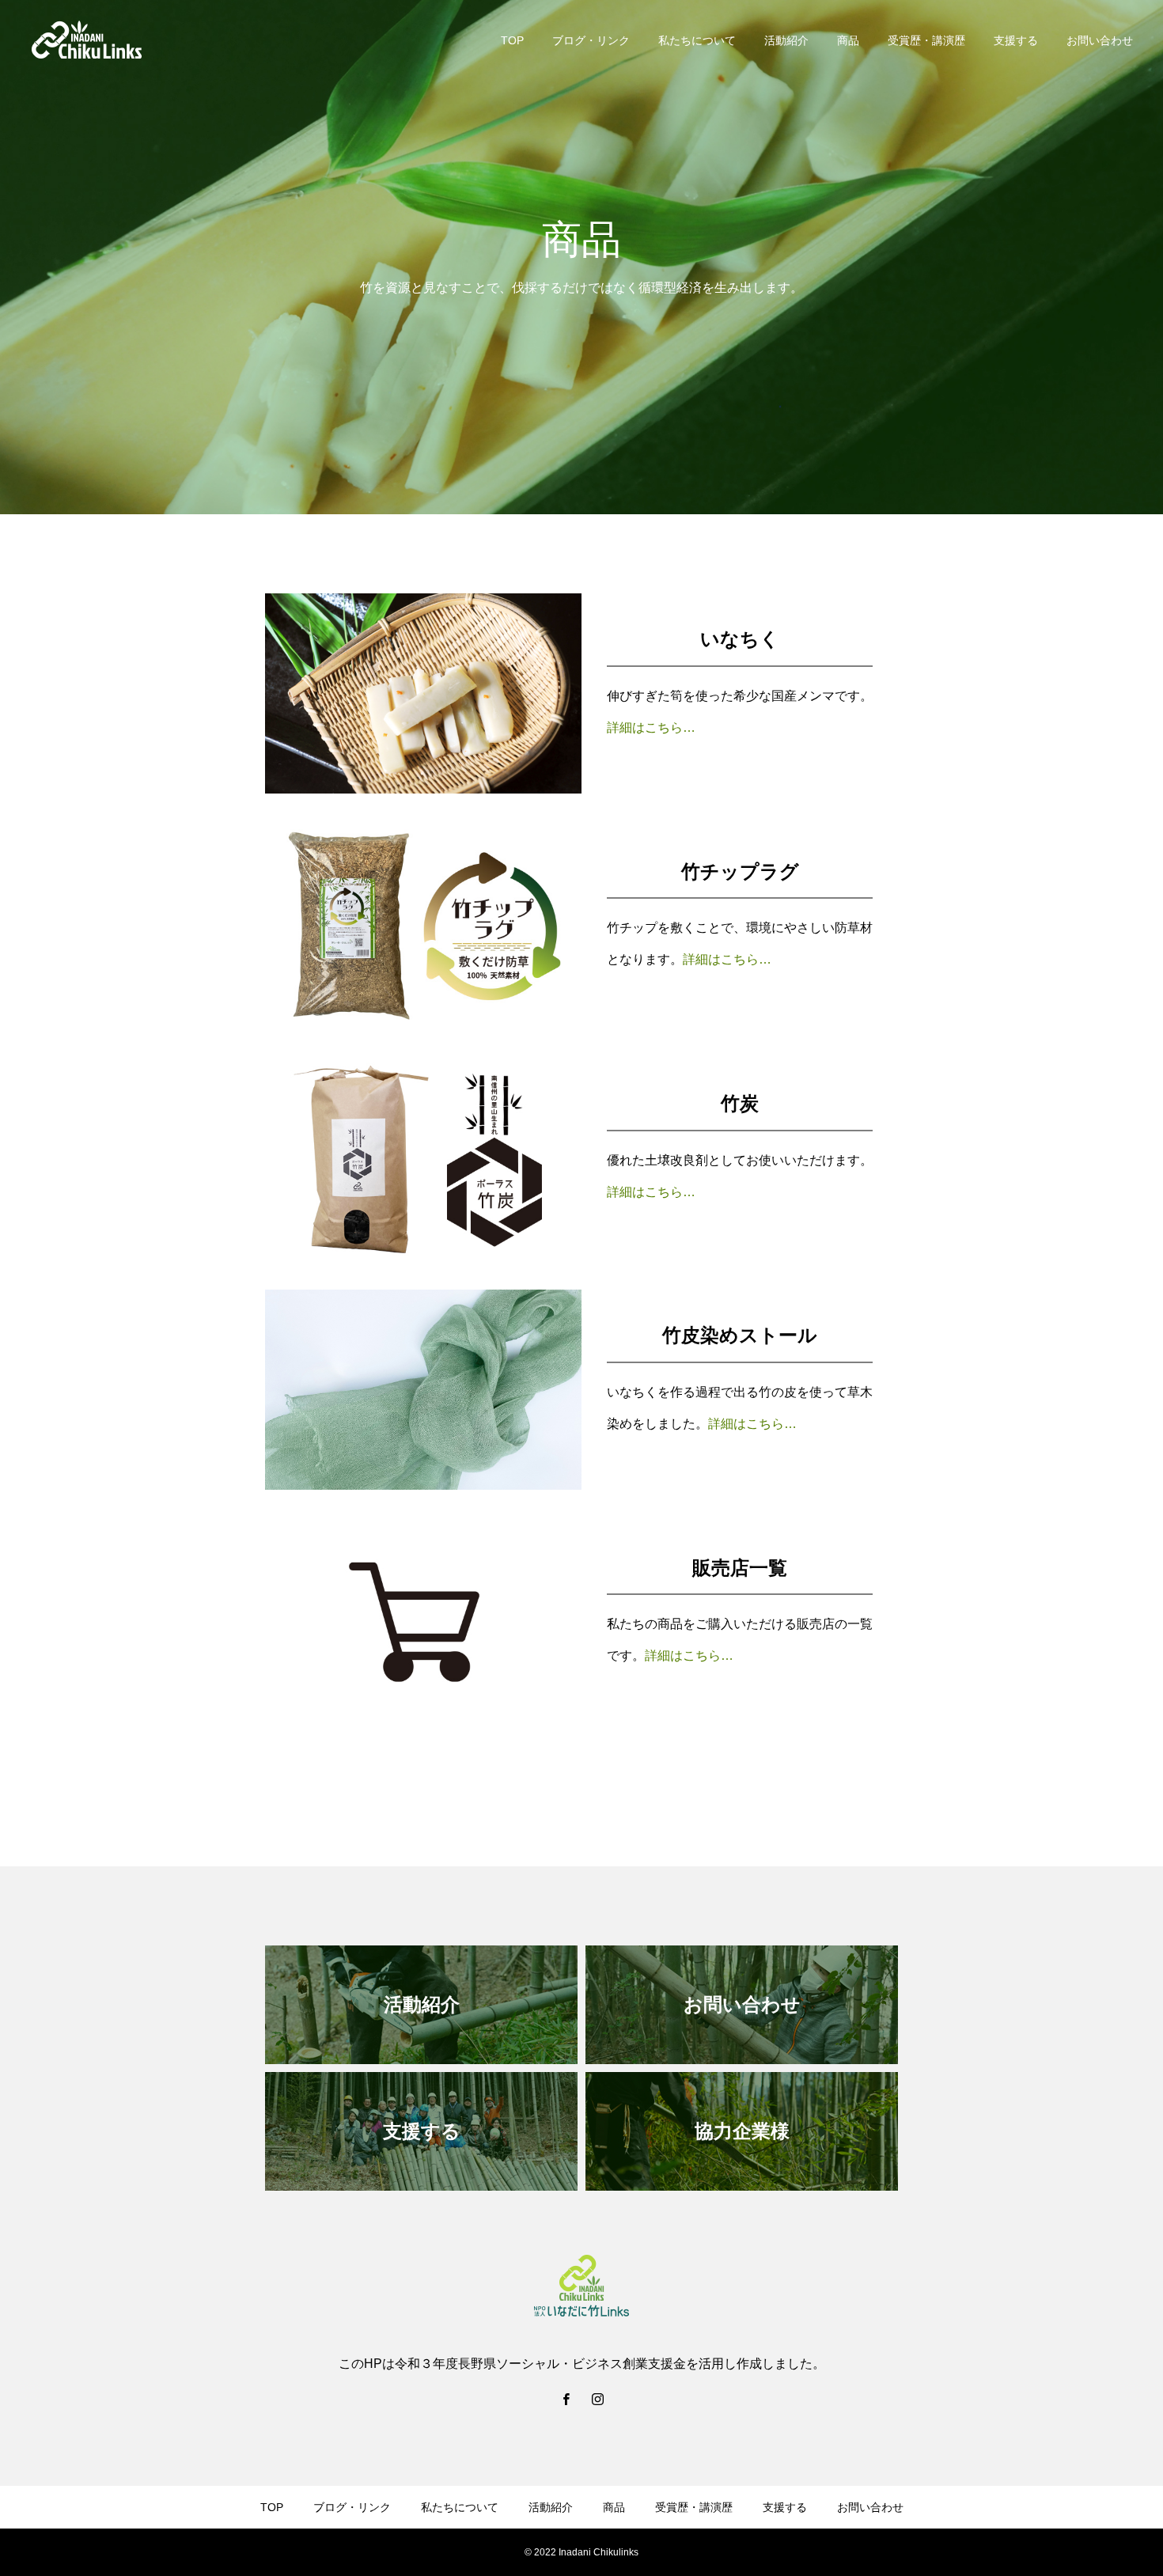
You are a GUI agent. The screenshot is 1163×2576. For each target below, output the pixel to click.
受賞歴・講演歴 (926, 40)
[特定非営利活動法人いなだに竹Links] (87, 40)
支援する (1016, 40)
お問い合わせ (1100, 40)
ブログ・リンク (591, 40)
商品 (848, 40)
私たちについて (697, 40)
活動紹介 (786, 40)
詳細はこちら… (651, 727)
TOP (512, 40)
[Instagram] (597, 2399)
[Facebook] (566, 2399)
